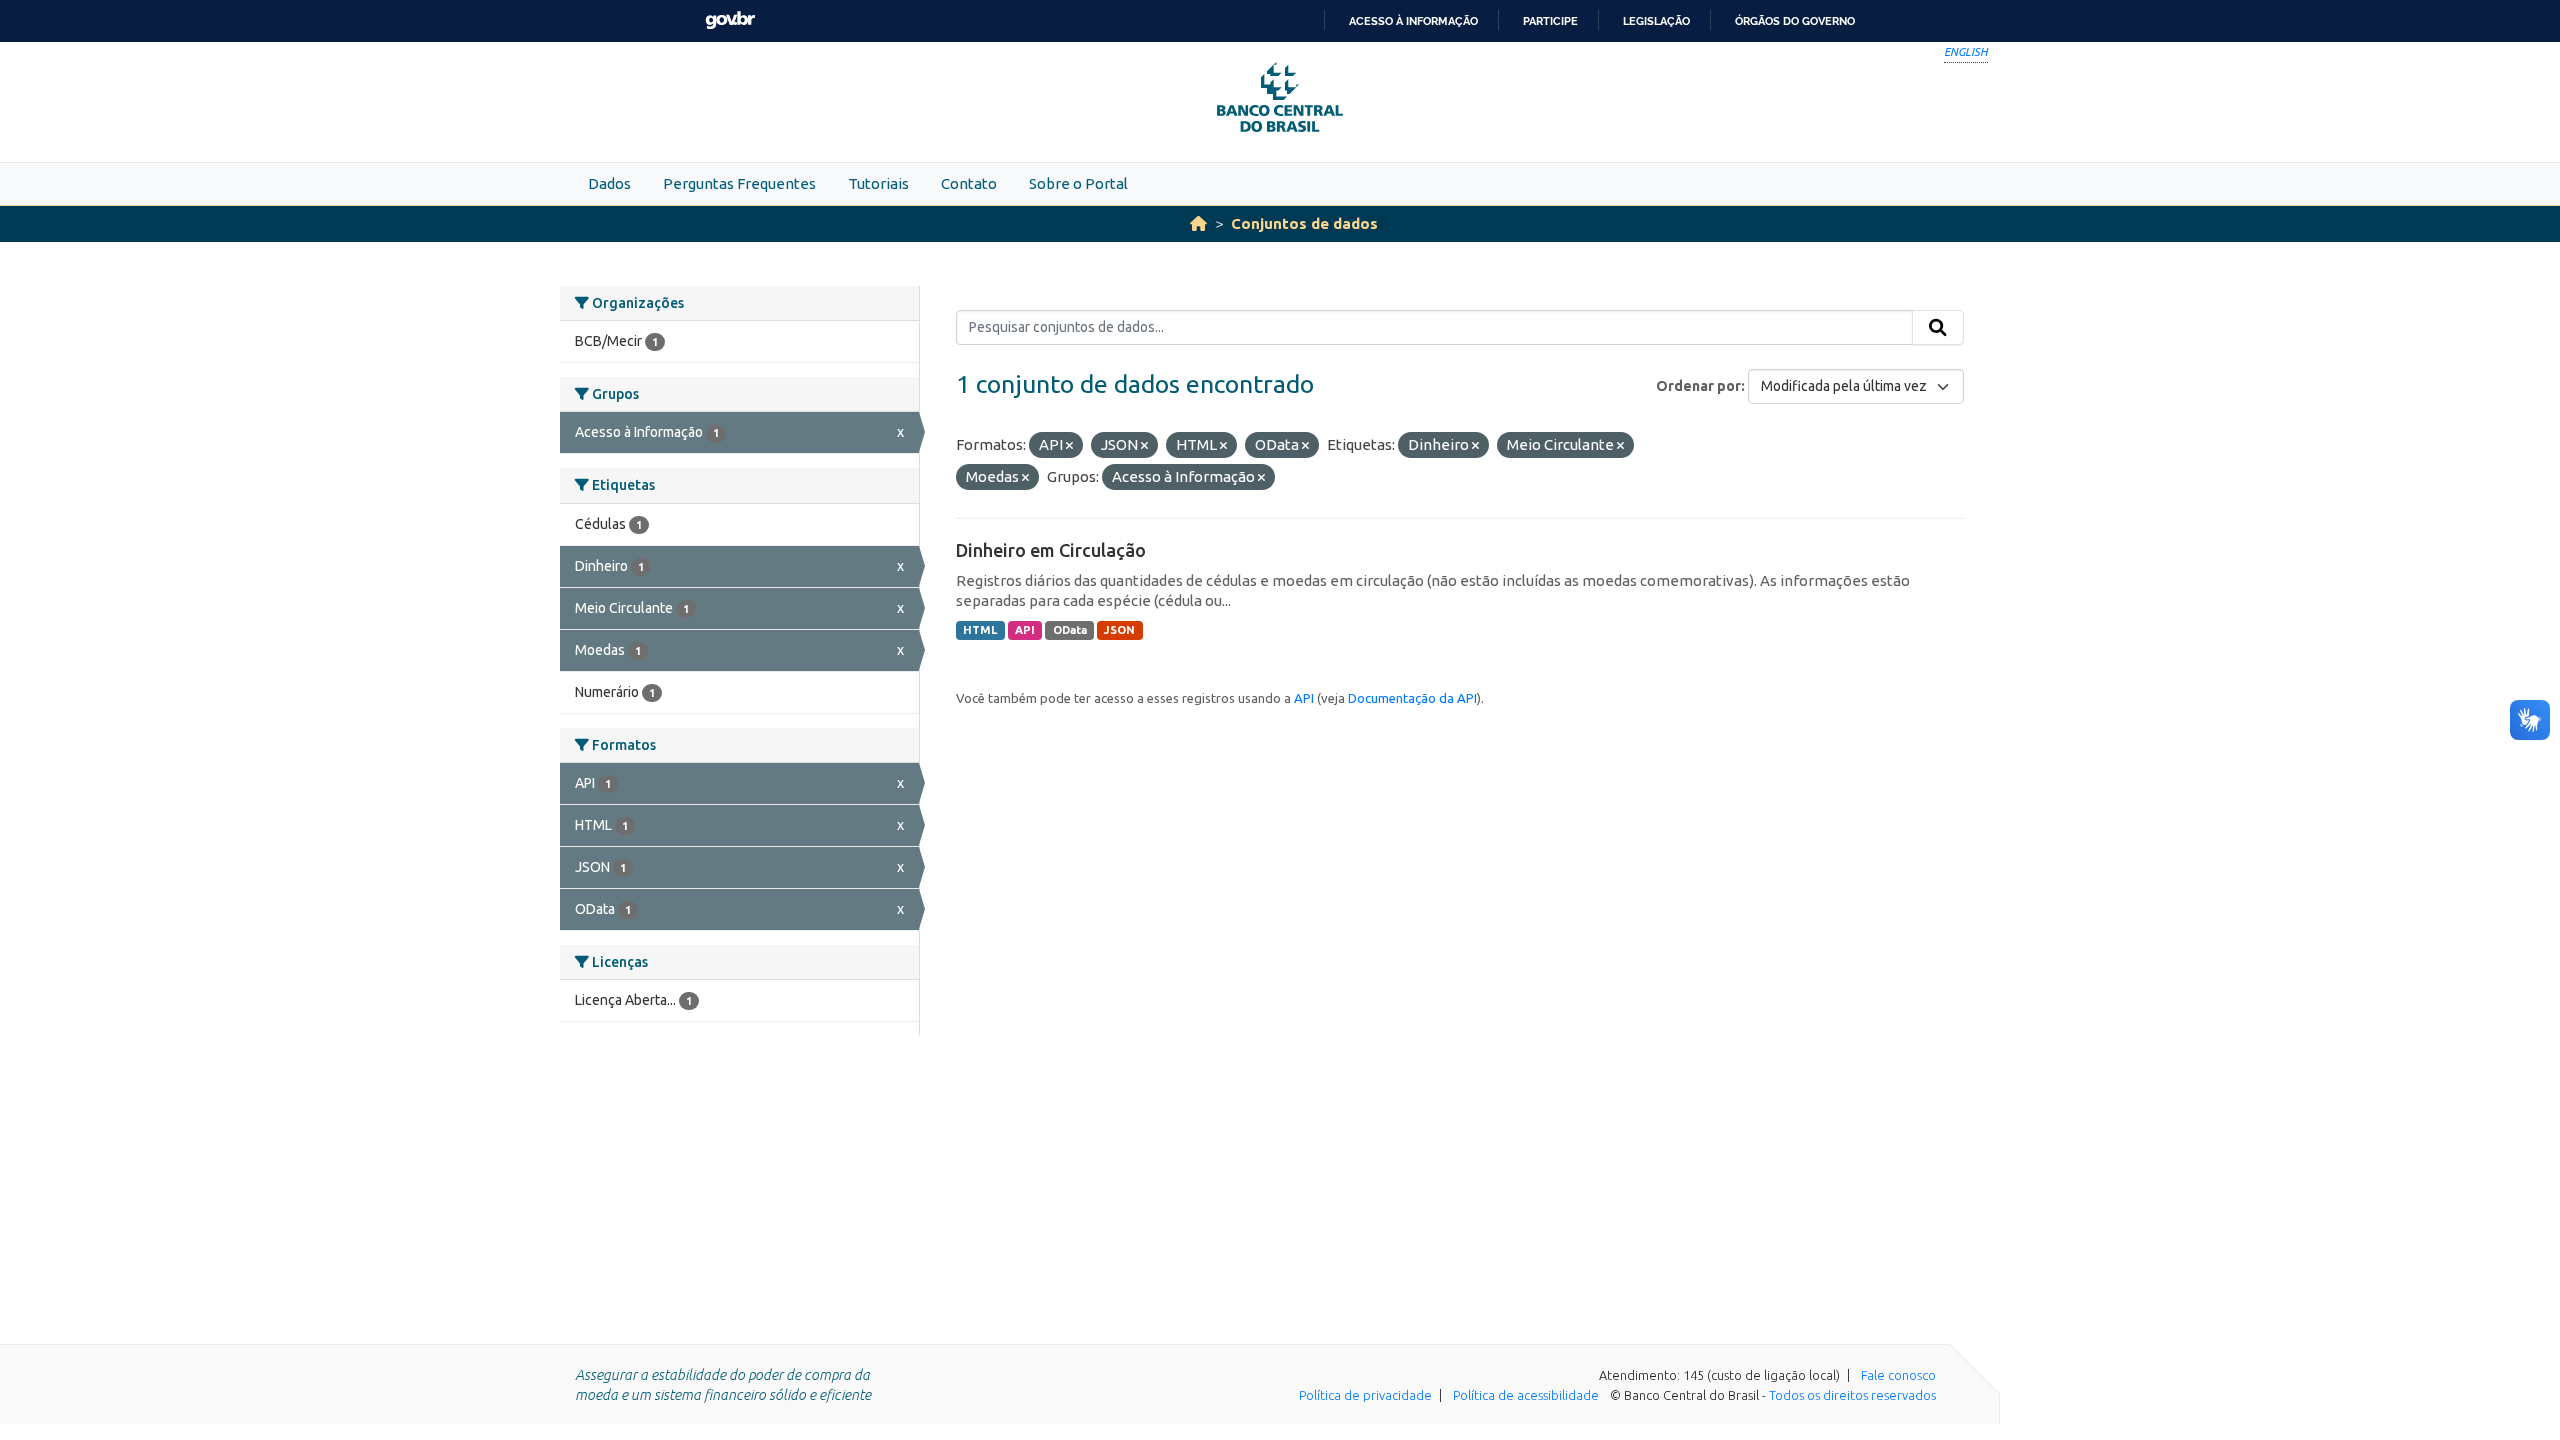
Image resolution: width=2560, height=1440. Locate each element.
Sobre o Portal (1078, 183)
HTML (980, 630)
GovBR (730, 20)
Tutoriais (878, 183)
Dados (609, 183)
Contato (969, 183)
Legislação (1656, 21)
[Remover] (1069, 446)
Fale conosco (1898, 1375)
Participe (1550, 21)
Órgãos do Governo (1795, 21)
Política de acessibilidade (1526, 1395)
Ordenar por (1698, 386)
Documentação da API (1412, 698)
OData (1070, 630)
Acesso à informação (1413, 21)
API (1025, 630)
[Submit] (1938, 328)
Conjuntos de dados (1304, 223)
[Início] (1198, 223)
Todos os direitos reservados (1852, 1395)
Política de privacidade (1365, 1395)
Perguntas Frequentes (739, 183)
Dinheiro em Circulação (1051, 550)
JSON (1119, 630)
